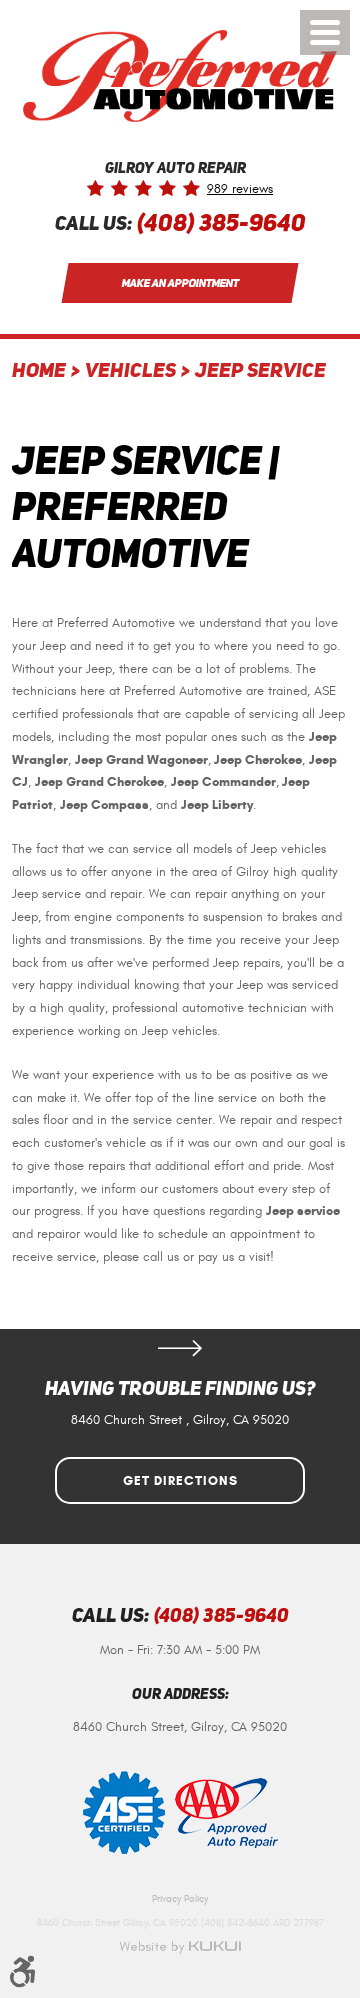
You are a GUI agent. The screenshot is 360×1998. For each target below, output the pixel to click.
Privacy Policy (180, 1899)
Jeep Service (260, 372)
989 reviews (240, 189)
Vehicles (130, 372)
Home (39, 372)
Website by (180, 1947)
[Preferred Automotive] (180, 76)
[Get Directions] (180, 1348)
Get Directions (180, 1481)
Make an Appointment (179, 283)
